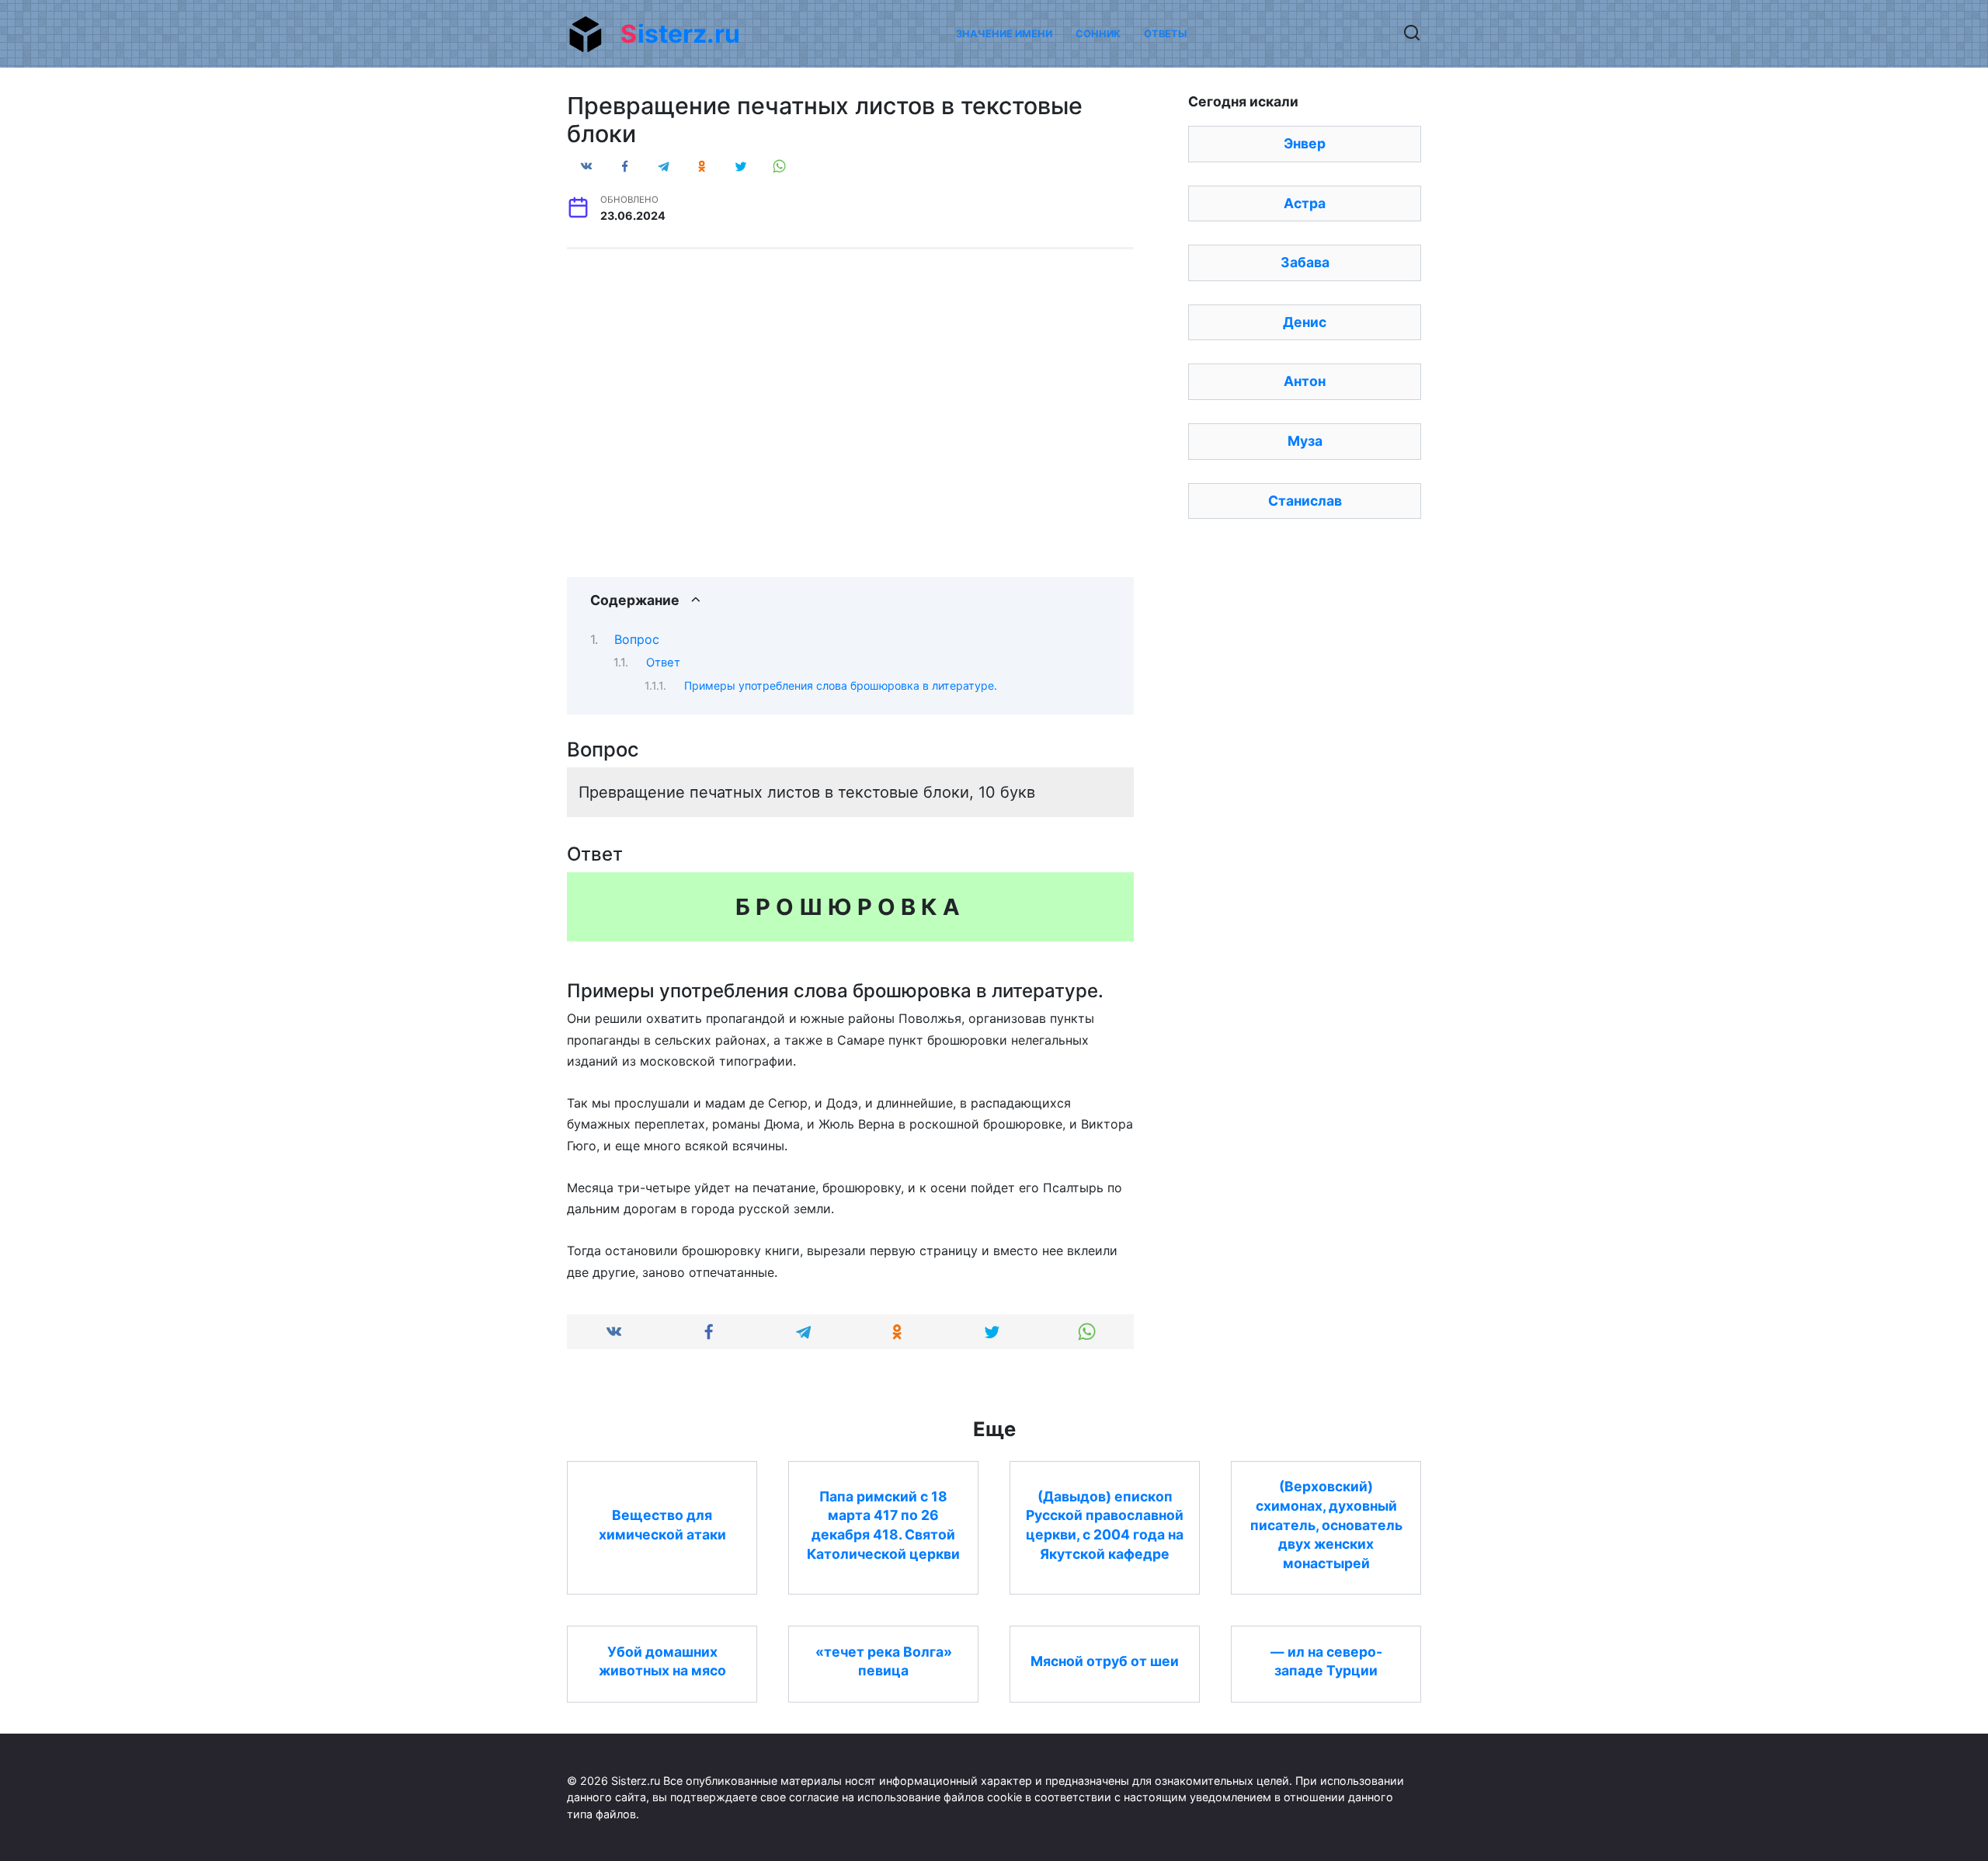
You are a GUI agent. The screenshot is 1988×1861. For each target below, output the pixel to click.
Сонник (1098, 34)
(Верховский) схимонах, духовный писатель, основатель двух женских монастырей (1326, 1525)
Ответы (1165, 34)
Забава (1305, 262)
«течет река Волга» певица (884, 1661)
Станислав (1305, 501)
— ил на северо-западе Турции (1326, 1661)
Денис (1305, 322)
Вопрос (637, 639)
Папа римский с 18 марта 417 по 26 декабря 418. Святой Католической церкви (883, 1524)
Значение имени (1004, 34)
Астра (1305, 203)
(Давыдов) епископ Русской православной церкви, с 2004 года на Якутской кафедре (1105, 1524)
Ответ (663, 663)
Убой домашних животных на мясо (662, 1661)
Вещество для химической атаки (662, 1525)
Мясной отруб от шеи (1105, 1661)
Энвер (1305, 143)
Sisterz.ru (680, 34)
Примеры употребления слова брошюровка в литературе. (841, 685)
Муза (1305, 441)
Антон (1305, 381)
